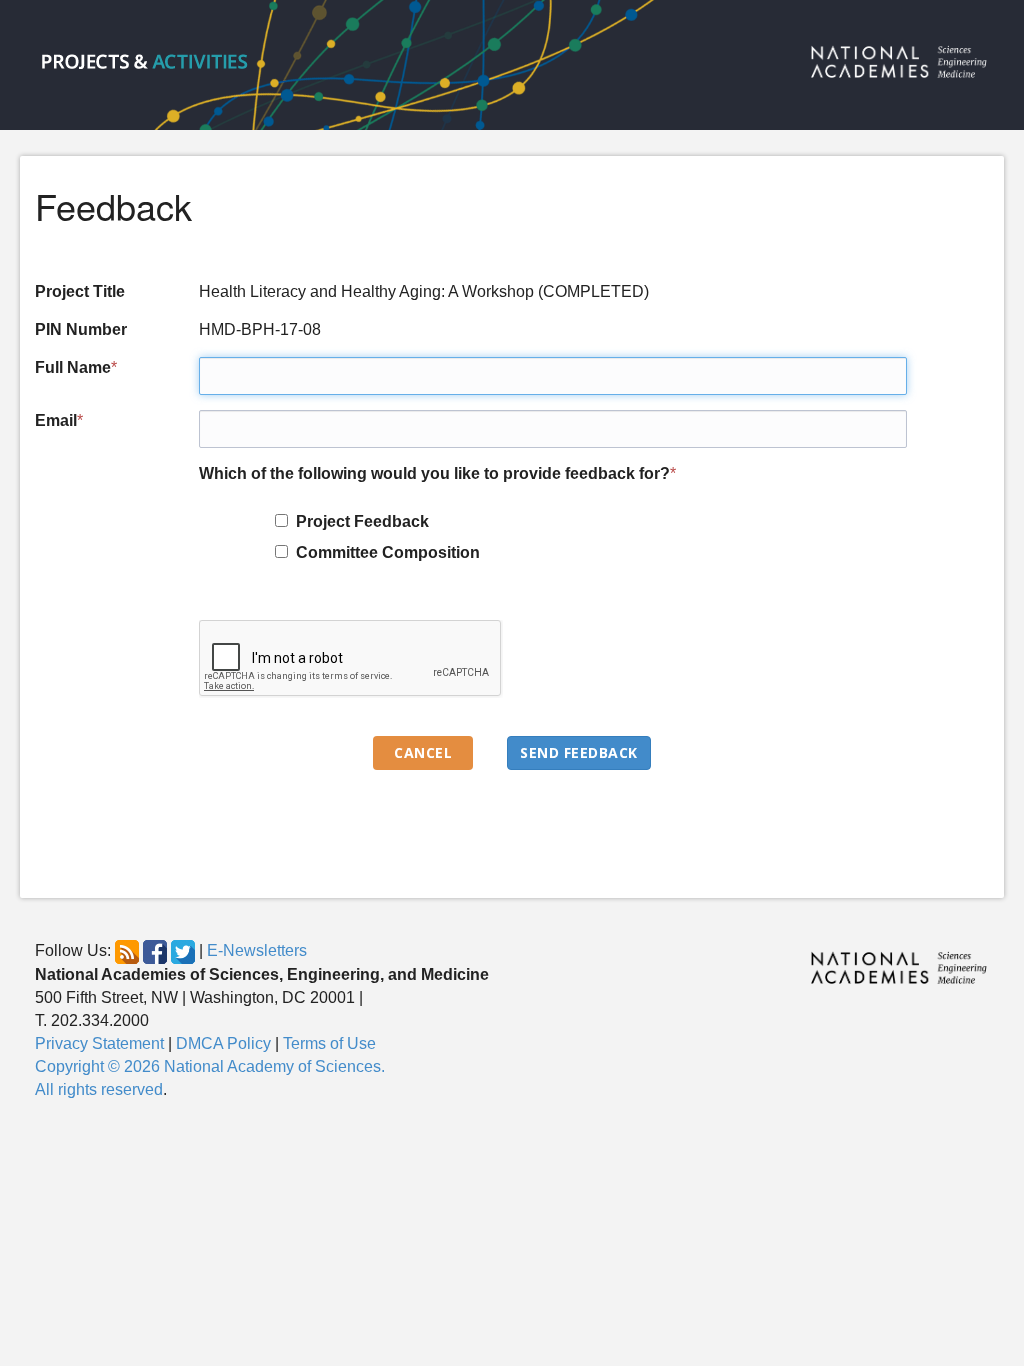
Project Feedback (358, 521)
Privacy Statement (99, 1043)
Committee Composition (384, 552)
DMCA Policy (223, 1043)
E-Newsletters (257, 951)
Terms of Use (329, 1043)
